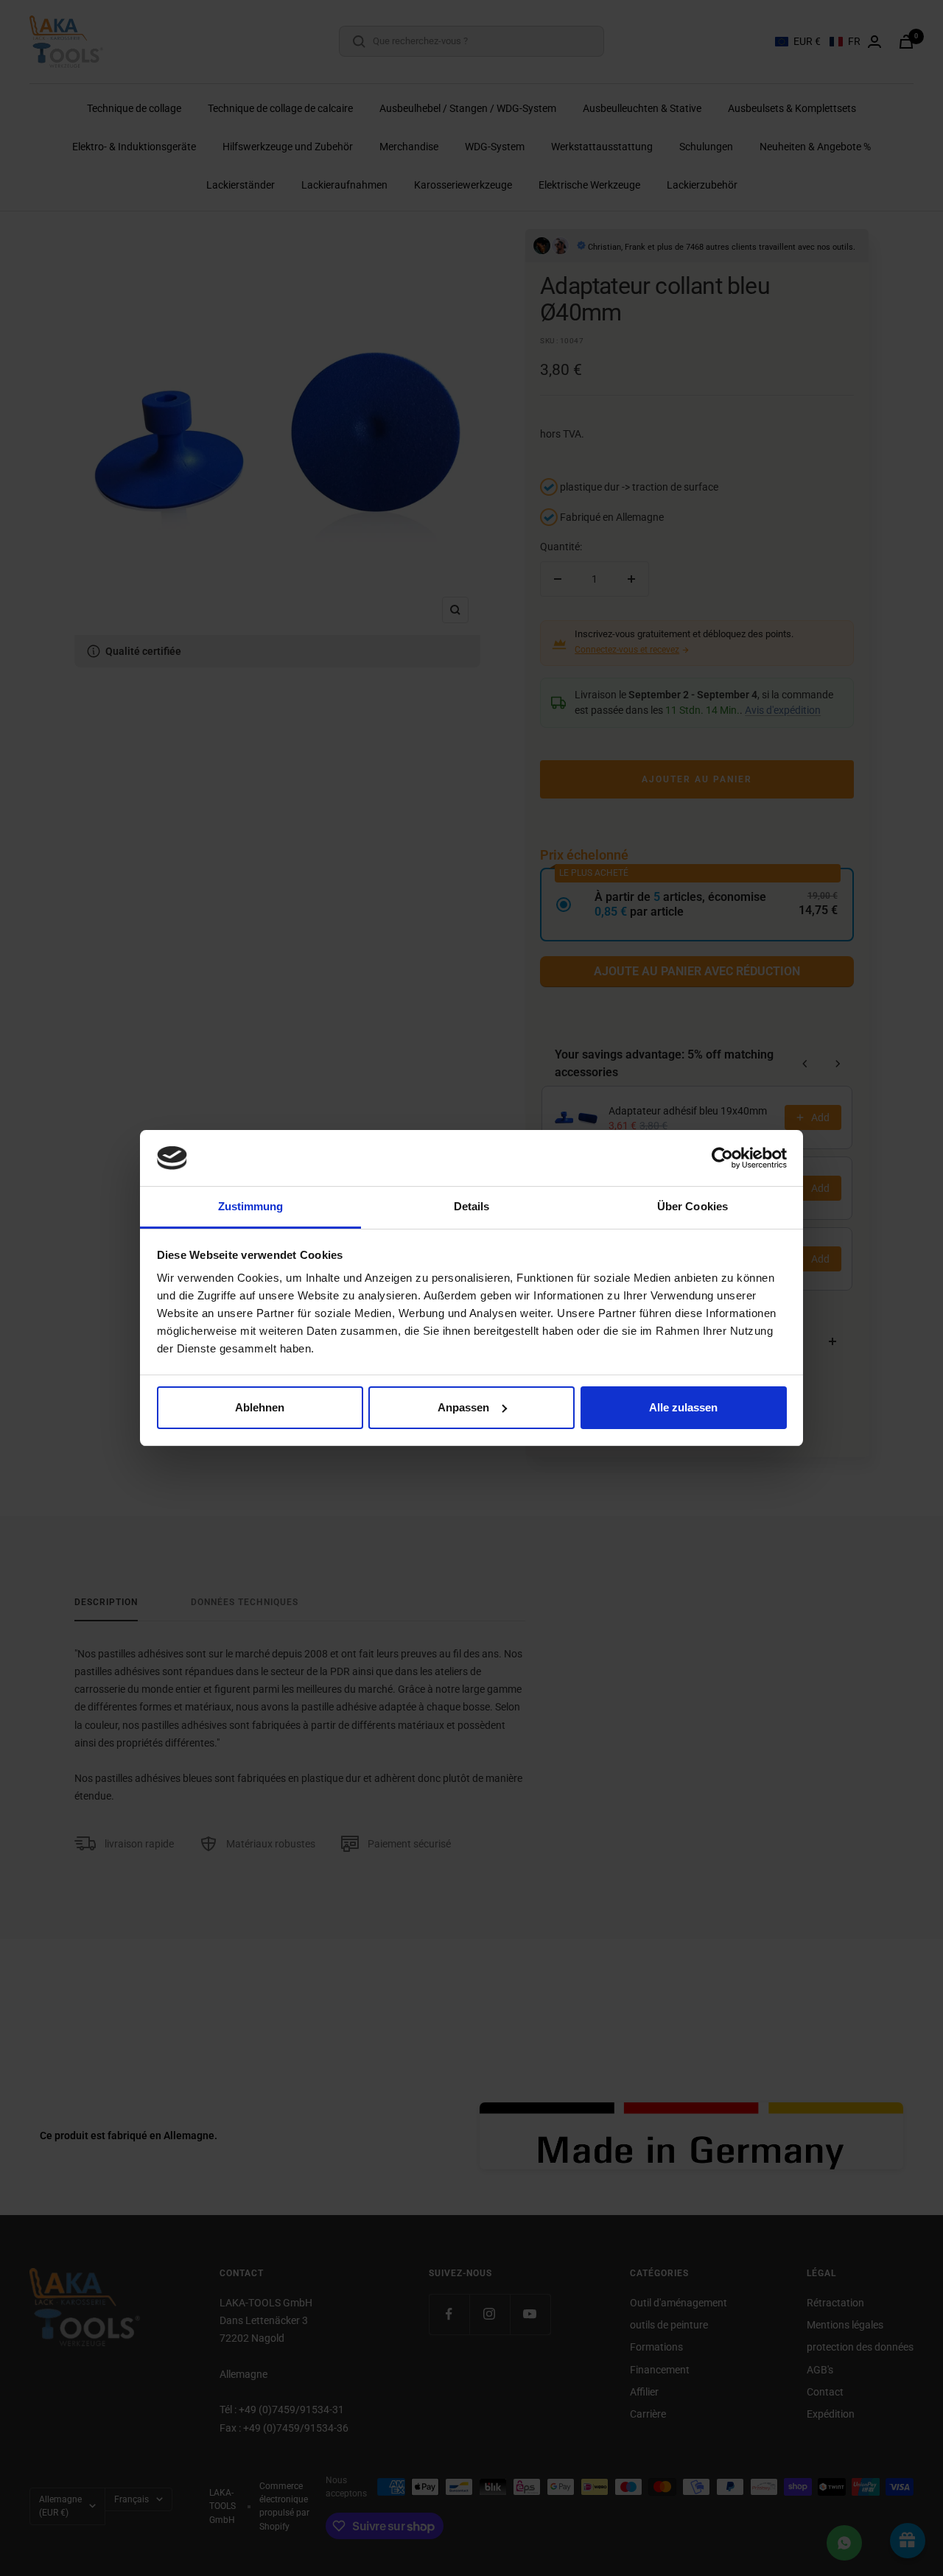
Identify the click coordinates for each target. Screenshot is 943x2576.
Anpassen (463, 1407)
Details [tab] (472, 1206)
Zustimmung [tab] (251, 1206)
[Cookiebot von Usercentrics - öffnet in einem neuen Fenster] (722, 1158)
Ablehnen (260, 1407)
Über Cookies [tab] (693, 1206)
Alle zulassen (683, 1407)
